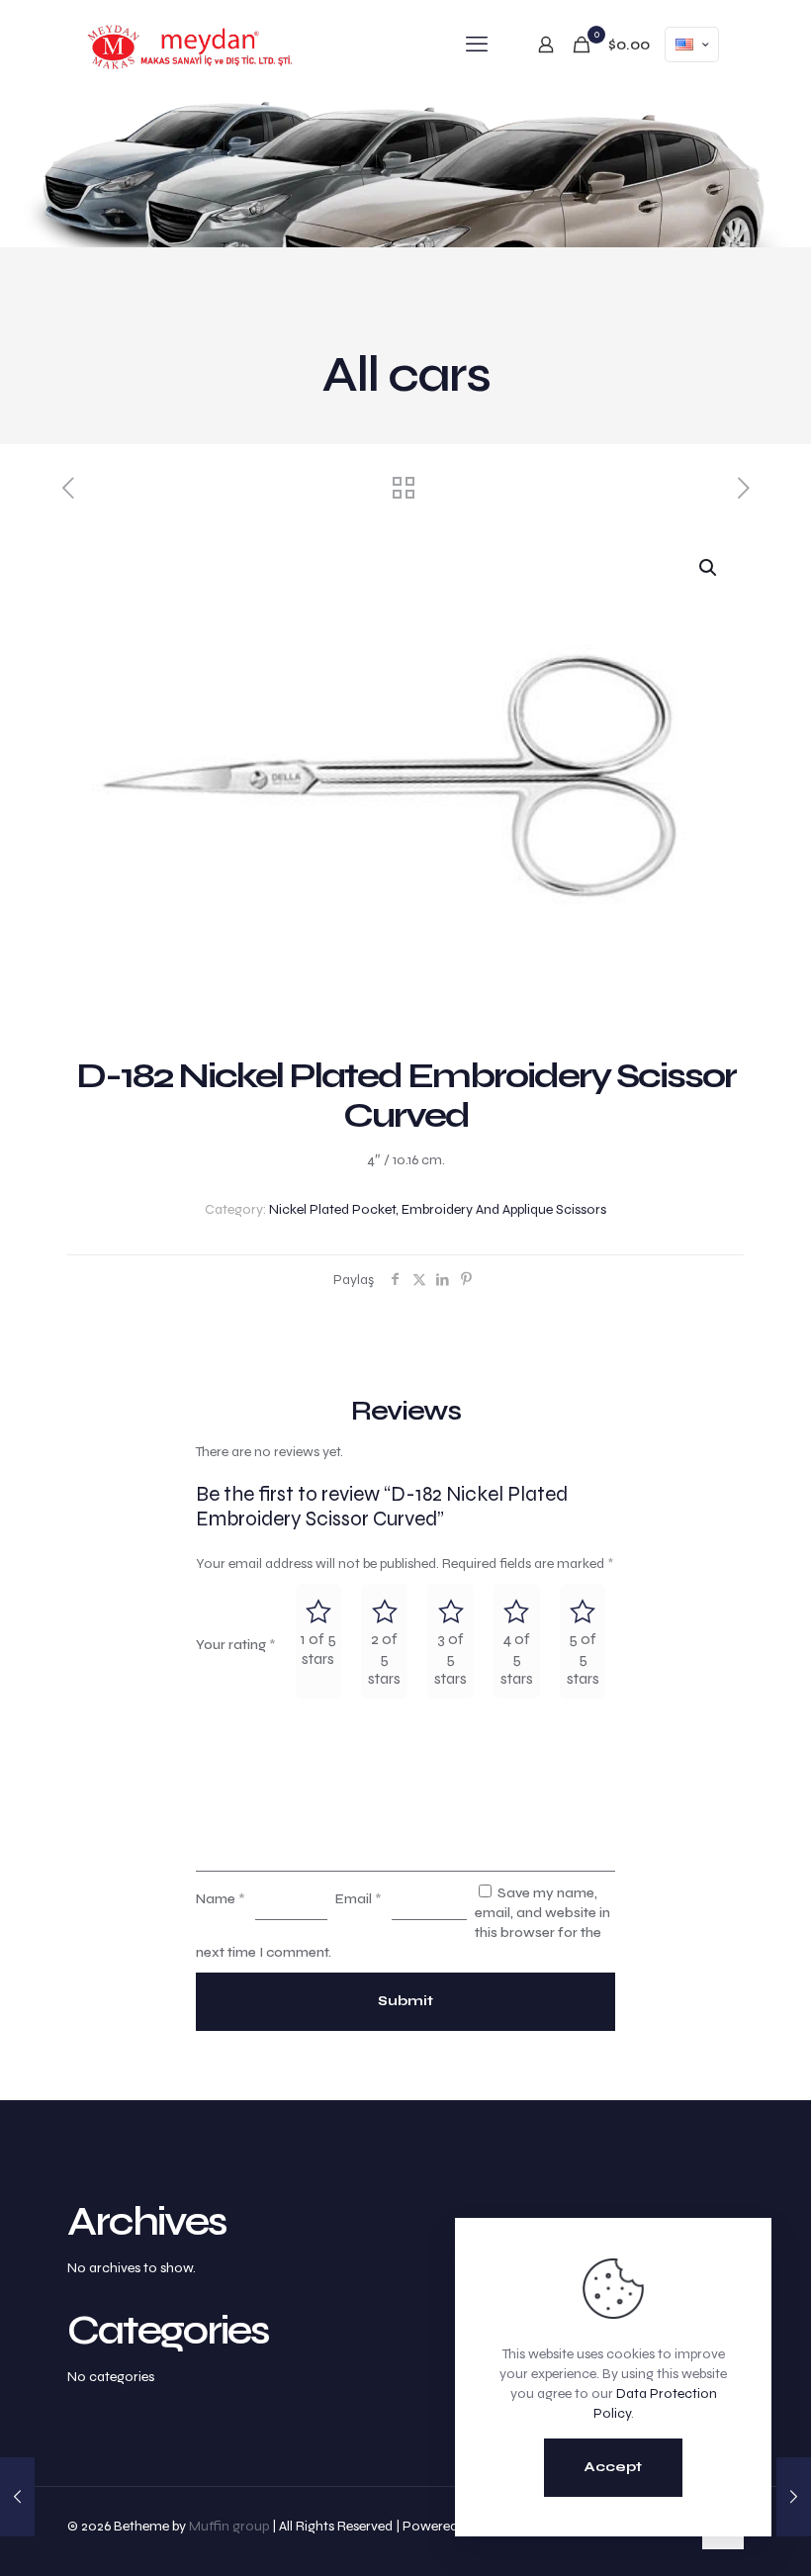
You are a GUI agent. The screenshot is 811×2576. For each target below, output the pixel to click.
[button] (709, 568)
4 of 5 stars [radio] (517, 1658)
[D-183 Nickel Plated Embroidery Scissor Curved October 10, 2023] (17, 2497)
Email (359, 1899)
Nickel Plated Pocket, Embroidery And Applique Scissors (438, 1209)
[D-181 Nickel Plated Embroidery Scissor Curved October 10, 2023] (794, 2497)
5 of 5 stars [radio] (583, 1658)
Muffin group (229, 2526)
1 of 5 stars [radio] (318, 1649)
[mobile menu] (477, 45)
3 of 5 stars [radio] (451, 1658)
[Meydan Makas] (191, 45)
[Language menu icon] (692, 45)
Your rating (236, 1645)
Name (221, 1899)
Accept (613, 2467)
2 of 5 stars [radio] (384, 1658)
